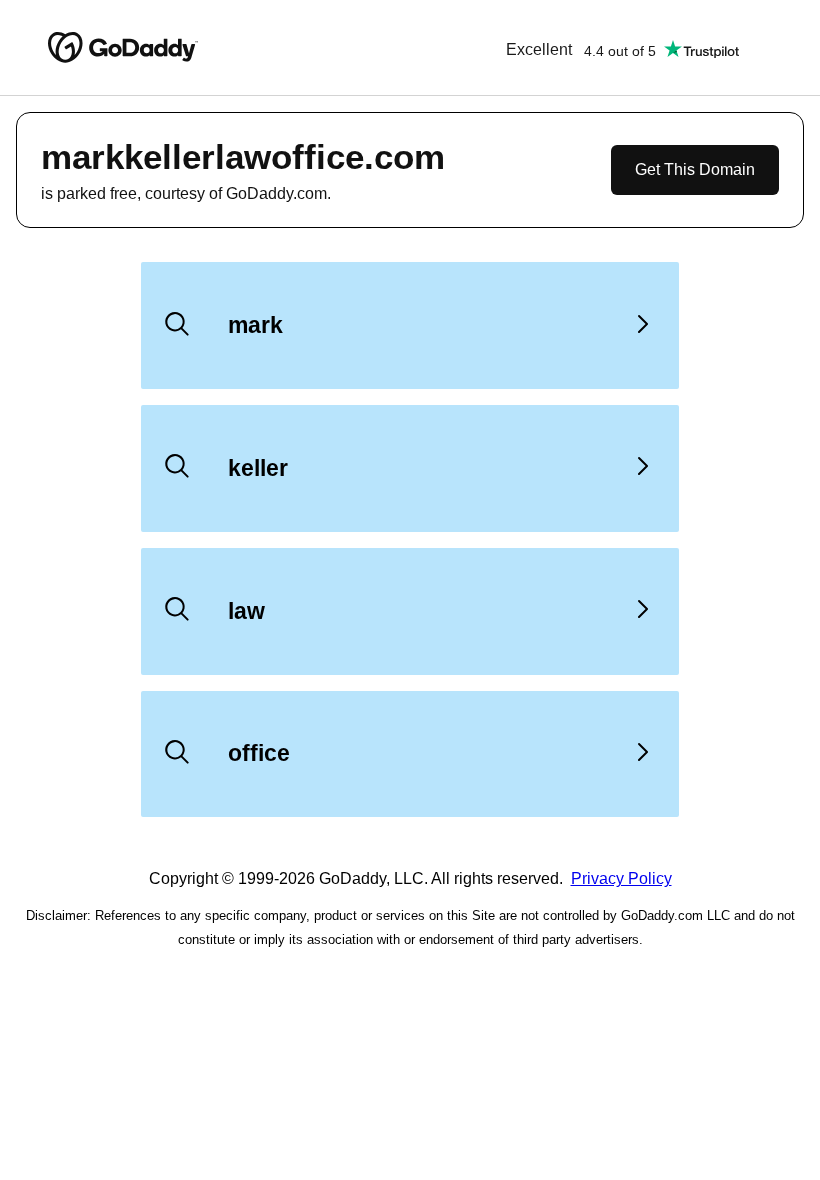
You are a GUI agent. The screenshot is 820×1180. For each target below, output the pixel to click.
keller (258, 468)
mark (255, 325)
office (259, 753)
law (246, 611)
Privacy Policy (621, 878)
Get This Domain (695, 169)
